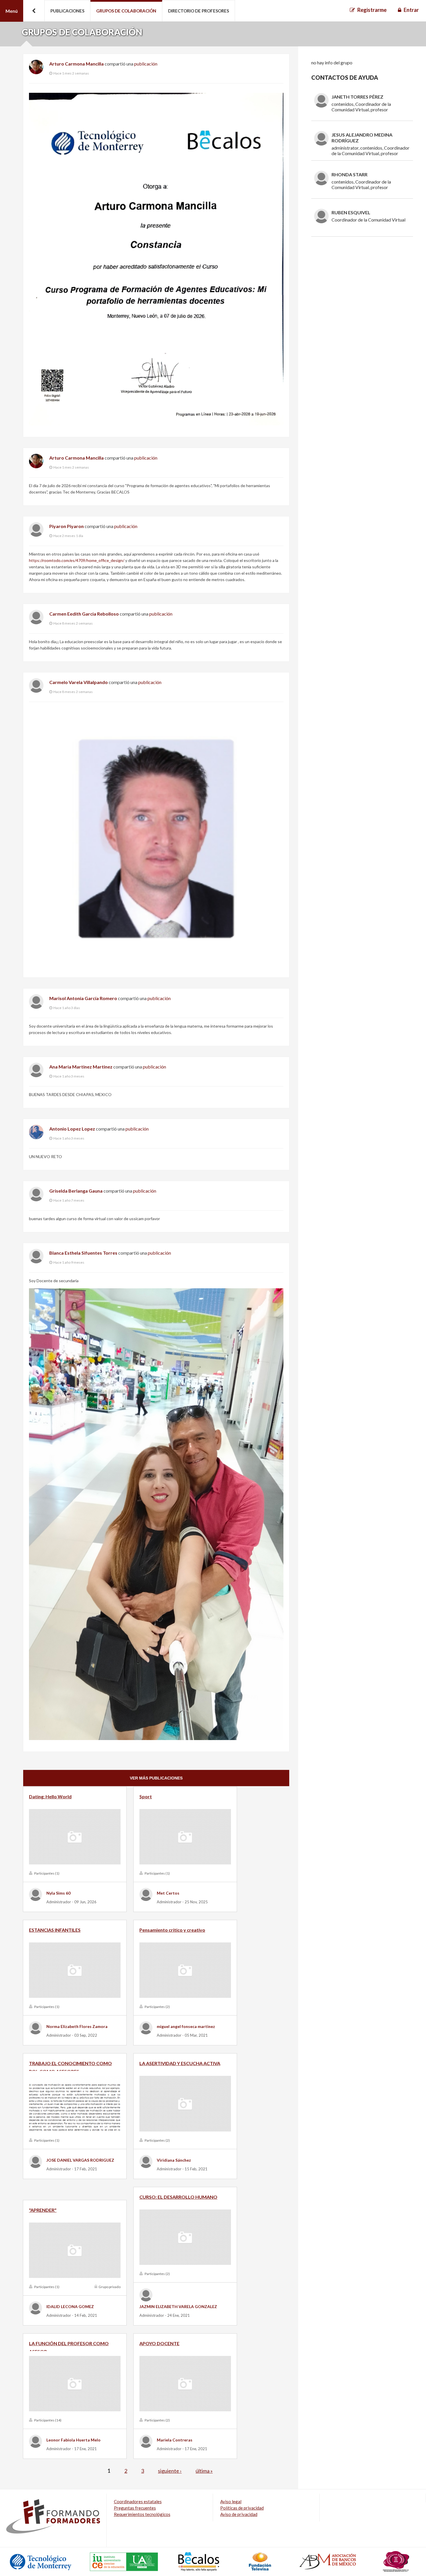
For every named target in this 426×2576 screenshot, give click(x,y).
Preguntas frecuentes (135, 2508)
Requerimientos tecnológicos (142, 2514)
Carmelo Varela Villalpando (79, 682)
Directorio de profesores (199, 11)
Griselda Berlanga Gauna (76, 1191)
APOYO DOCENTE (159, 2343)
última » (204, 2471)
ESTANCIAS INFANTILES (55, 1930)
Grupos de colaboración (126, 11)
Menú (12, 11)
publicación (146, 64)
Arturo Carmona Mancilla (77, 64)
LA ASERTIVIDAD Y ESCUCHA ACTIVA (180, 2063)
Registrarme (372, 10)
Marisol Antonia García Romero (83, 998)
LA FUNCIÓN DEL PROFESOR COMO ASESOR (69, 2346)
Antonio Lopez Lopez (72, 1129)
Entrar (411, 10)
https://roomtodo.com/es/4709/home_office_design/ (77, 560)
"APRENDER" (43, 2210)
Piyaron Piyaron (67, 526)
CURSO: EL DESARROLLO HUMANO (178, 2197)
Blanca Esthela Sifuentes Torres (83, 1253)
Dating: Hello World (50, 1796)
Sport (146, 1796)
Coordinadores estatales (138, 2501)
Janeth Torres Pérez (357, 97)
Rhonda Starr (349, 174)
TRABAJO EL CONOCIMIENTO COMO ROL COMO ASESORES (70, 2066)
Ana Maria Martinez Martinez (81, 1067)
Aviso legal (231, 2501)
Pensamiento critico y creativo (172, 1930)
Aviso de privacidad (239, 2514)
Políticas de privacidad (242, 2508)
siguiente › (170, 2471)
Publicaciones (67, 11)
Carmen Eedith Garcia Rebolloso (84, 614)
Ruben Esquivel (351, 212)
